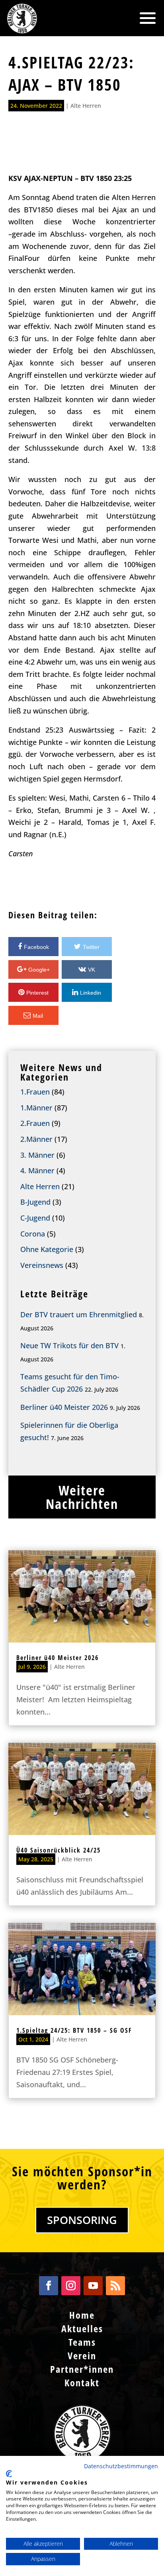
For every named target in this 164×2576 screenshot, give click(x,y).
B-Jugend (35, 1202)
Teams (82, 2342)
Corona (33, 1234)
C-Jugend (35, 1218)
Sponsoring (82, 2220)
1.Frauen (35, 1092)
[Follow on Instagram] (71, 2286)
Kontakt (82, 2383)
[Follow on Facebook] (49, 2286)
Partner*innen (82, 2369)
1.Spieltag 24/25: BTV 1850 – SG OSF (74, 2030)
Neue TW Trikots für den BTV (69, 1345)
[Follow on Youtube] (93, 2286)
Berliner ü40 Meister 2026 (64, 1407)
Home (82, 2315)
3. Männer (37, 1155)
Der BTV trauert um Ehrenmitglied (79, 1314)
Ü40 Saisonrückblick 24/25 (59, 1850)
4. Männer (37, 1170)
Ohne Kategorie (47, 1249)
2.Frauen (35, 1123)
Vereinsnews (42, 1265)
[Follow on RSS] (115, 2286)
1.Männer (36, 1108)
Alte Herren (86, 106)
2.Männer (36, 1139)
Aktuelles (82, 2328)
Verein (82, 2355)
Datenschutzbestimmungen (121, 2466)
